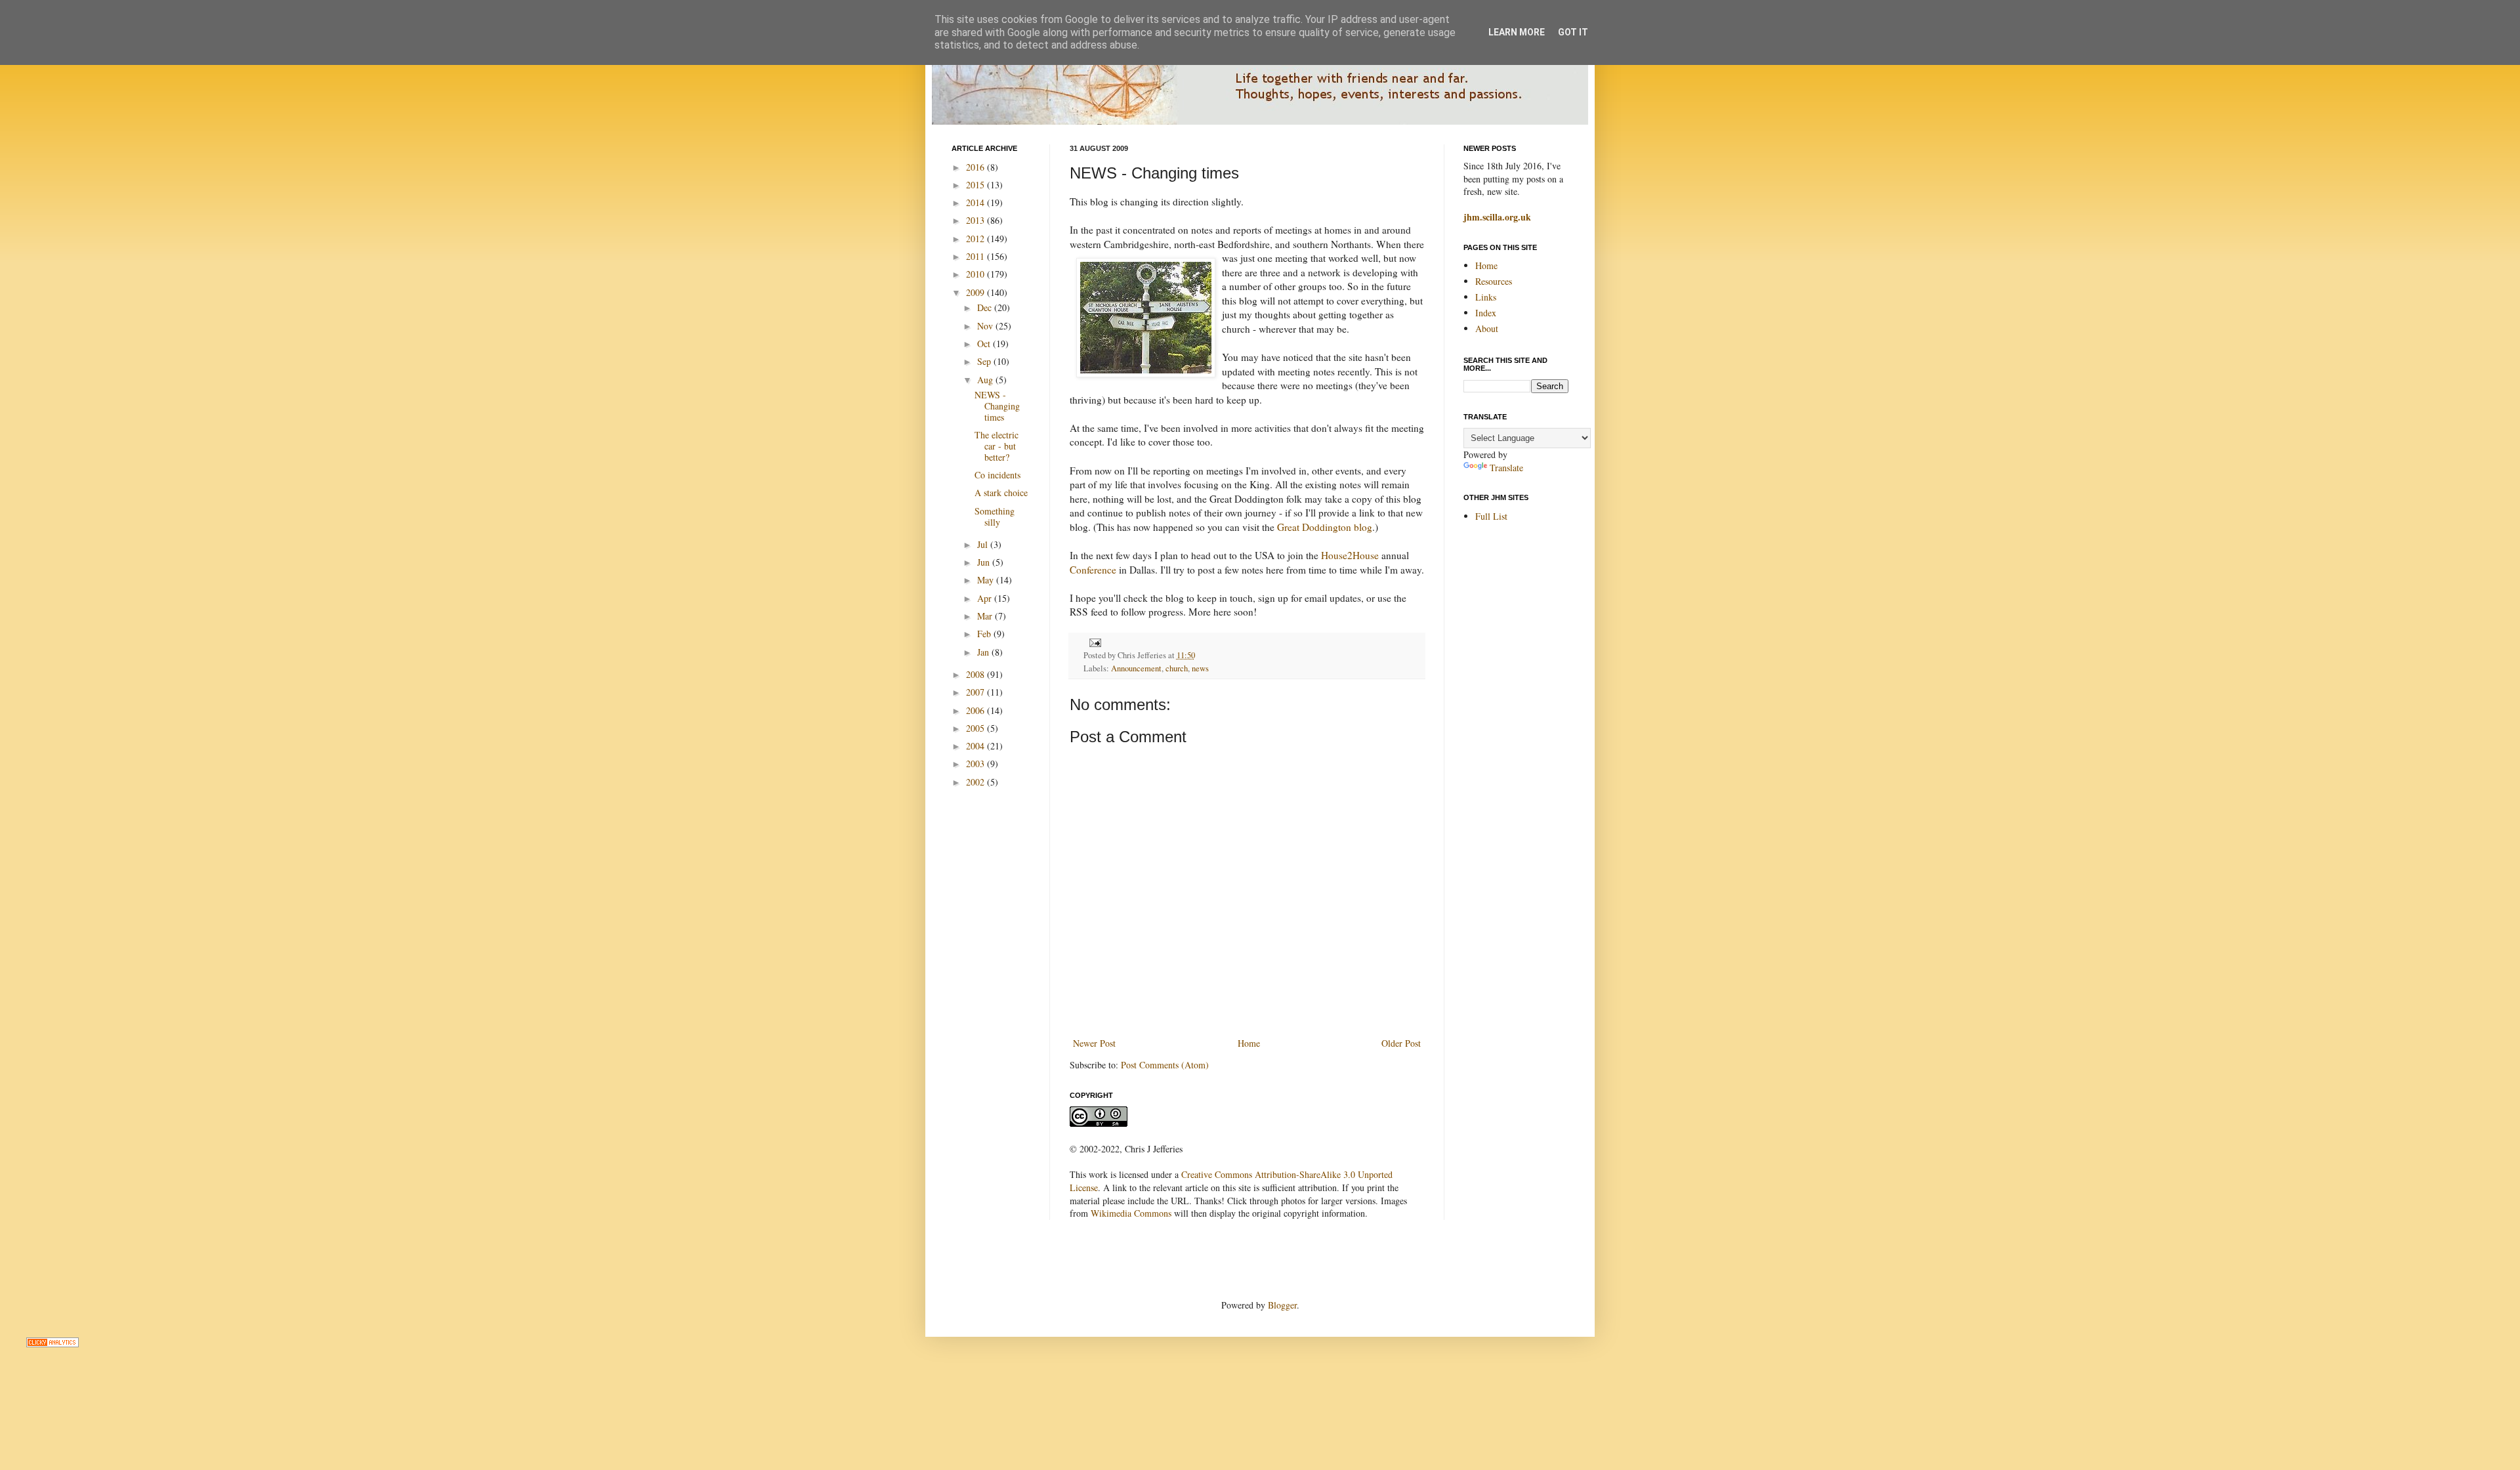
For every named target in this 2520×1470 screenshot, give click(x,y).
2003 (976, 764)
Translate (1506, 468)
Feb (985, 634)
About (1487, 328)
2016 (976, 167)
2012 (976, 239)
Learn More (1517, 32)
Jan (984, 652)
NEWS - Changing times (997, 406)
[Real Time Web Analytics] (52, 1344)
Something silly (995, 516)
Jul (984, 544)
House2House (1350, 555)
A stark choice (1001, 493)
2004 (976, 746)
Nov (986, 326)
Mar (986, 616)
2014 (976, 202)
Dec (986, 307)
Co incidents (997, 475)
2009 (976, 292)
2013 (976, 220)
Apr (986, 598)
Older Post (1401, 1043)
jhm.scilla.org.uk (1497, 217)
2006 (976, 710)
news (1200, 668)
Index (1486, 313)
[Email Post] (1093, 642)
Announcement (1136, 668)
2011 (976, 256)
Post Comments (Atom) (1165, 1065)
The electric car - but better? (997, 446)
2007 (976, 692)
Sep (985, 361)
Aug (986, 380)
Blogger (1282, 1305)
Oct (985, 344)
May (987, 580)
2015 (976, 185)
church (1177, 668)
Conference (1093, 570)
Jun (985, 562)
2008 (976, 674)
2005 (976, 728)
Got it (1573, 32)
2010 (976, 274)
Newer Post (1094, 1043)
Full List (1491, 516)
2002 (976, 782)
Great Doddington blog (1325, 527)
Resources (1494, 281)
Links (1486, 297)
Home (1249, 1043)
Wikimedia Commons (1131, 1213)
